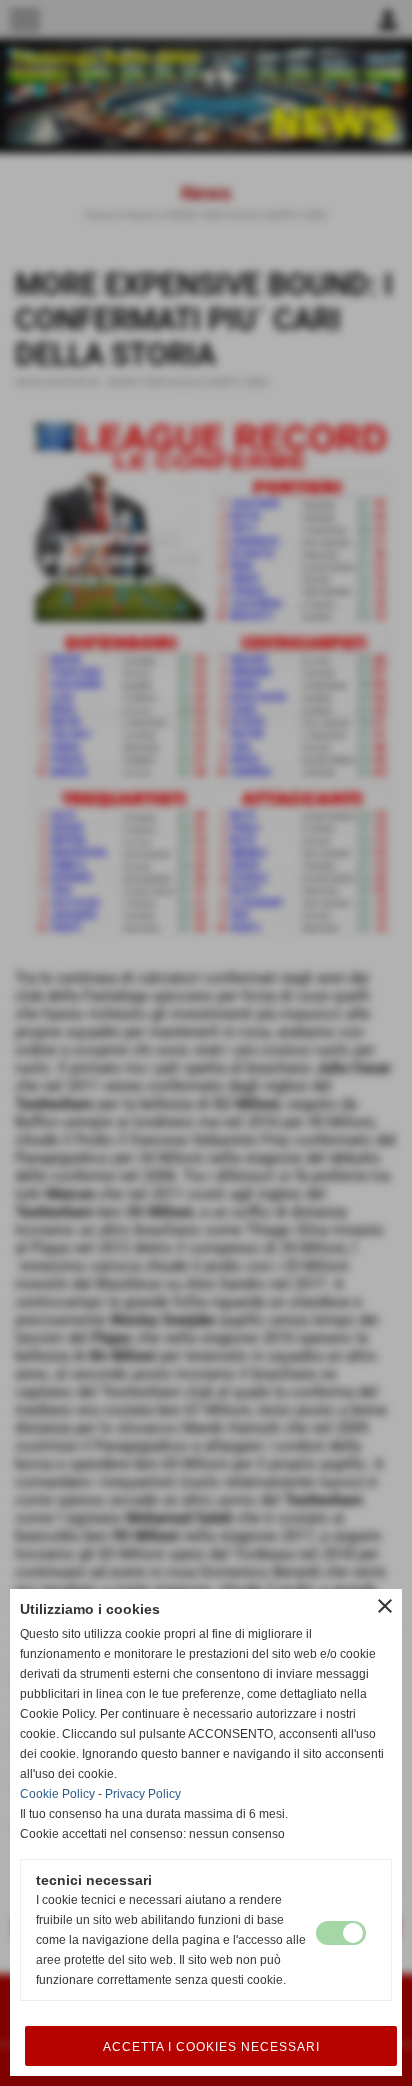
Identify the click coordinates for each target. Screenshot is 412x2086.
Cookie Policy (57, 1794)
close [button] (385, 1606)
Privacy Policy (143, 1794)
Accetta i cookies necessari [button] (211, 2047)
